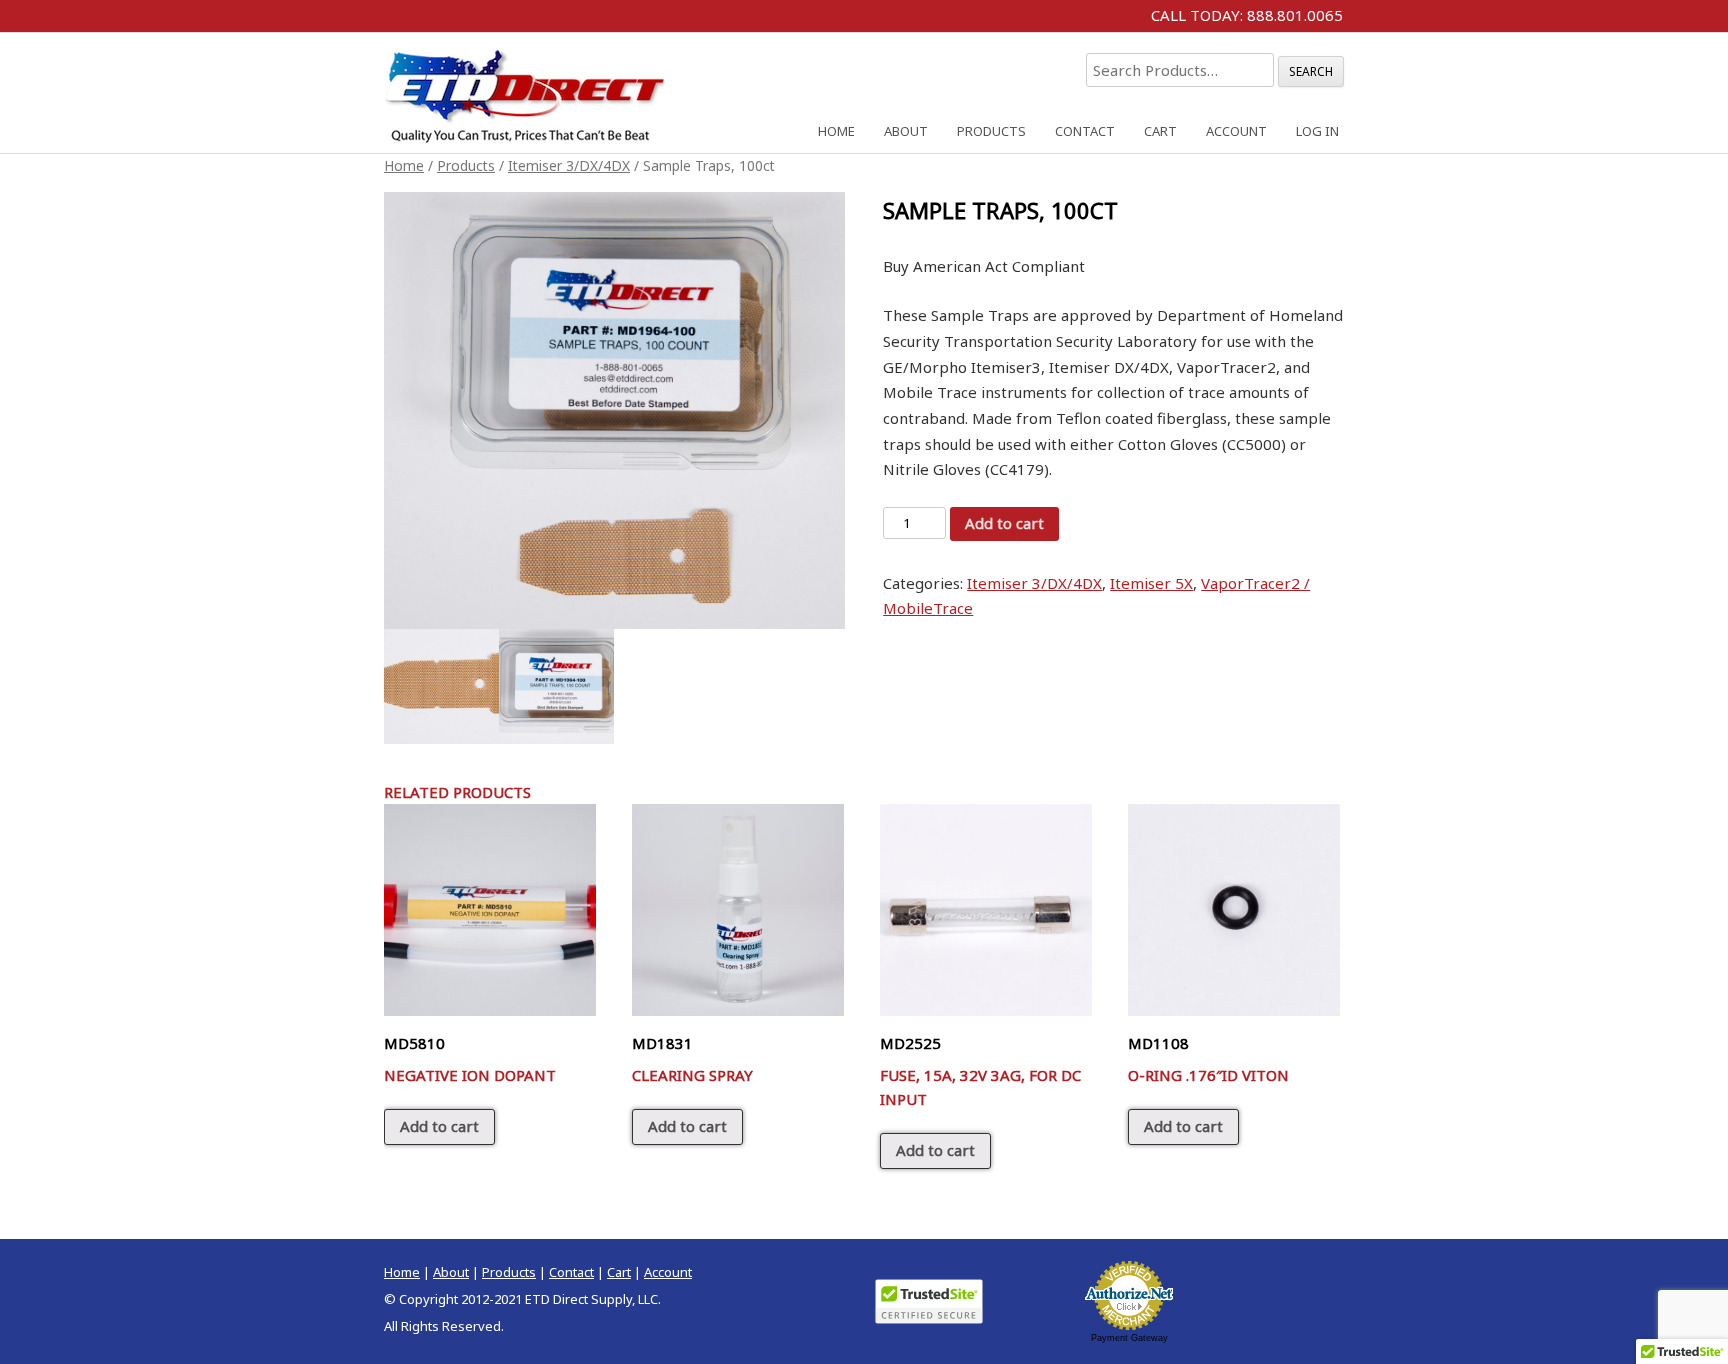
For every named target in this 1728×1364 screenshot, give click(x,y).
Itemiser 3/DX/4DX (569, 165)
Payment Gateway (1129, 1338)
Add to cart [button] (439, 1126)
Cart (1160, 131)
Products (991, 131)
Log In (1317, 131)
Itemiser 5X (1151, 583)
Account (1236, 131)
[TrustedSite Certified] (929, 1301)
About (906, 131)
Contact (1085, 131)
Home (836, 131)
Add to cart (1004, 523)
